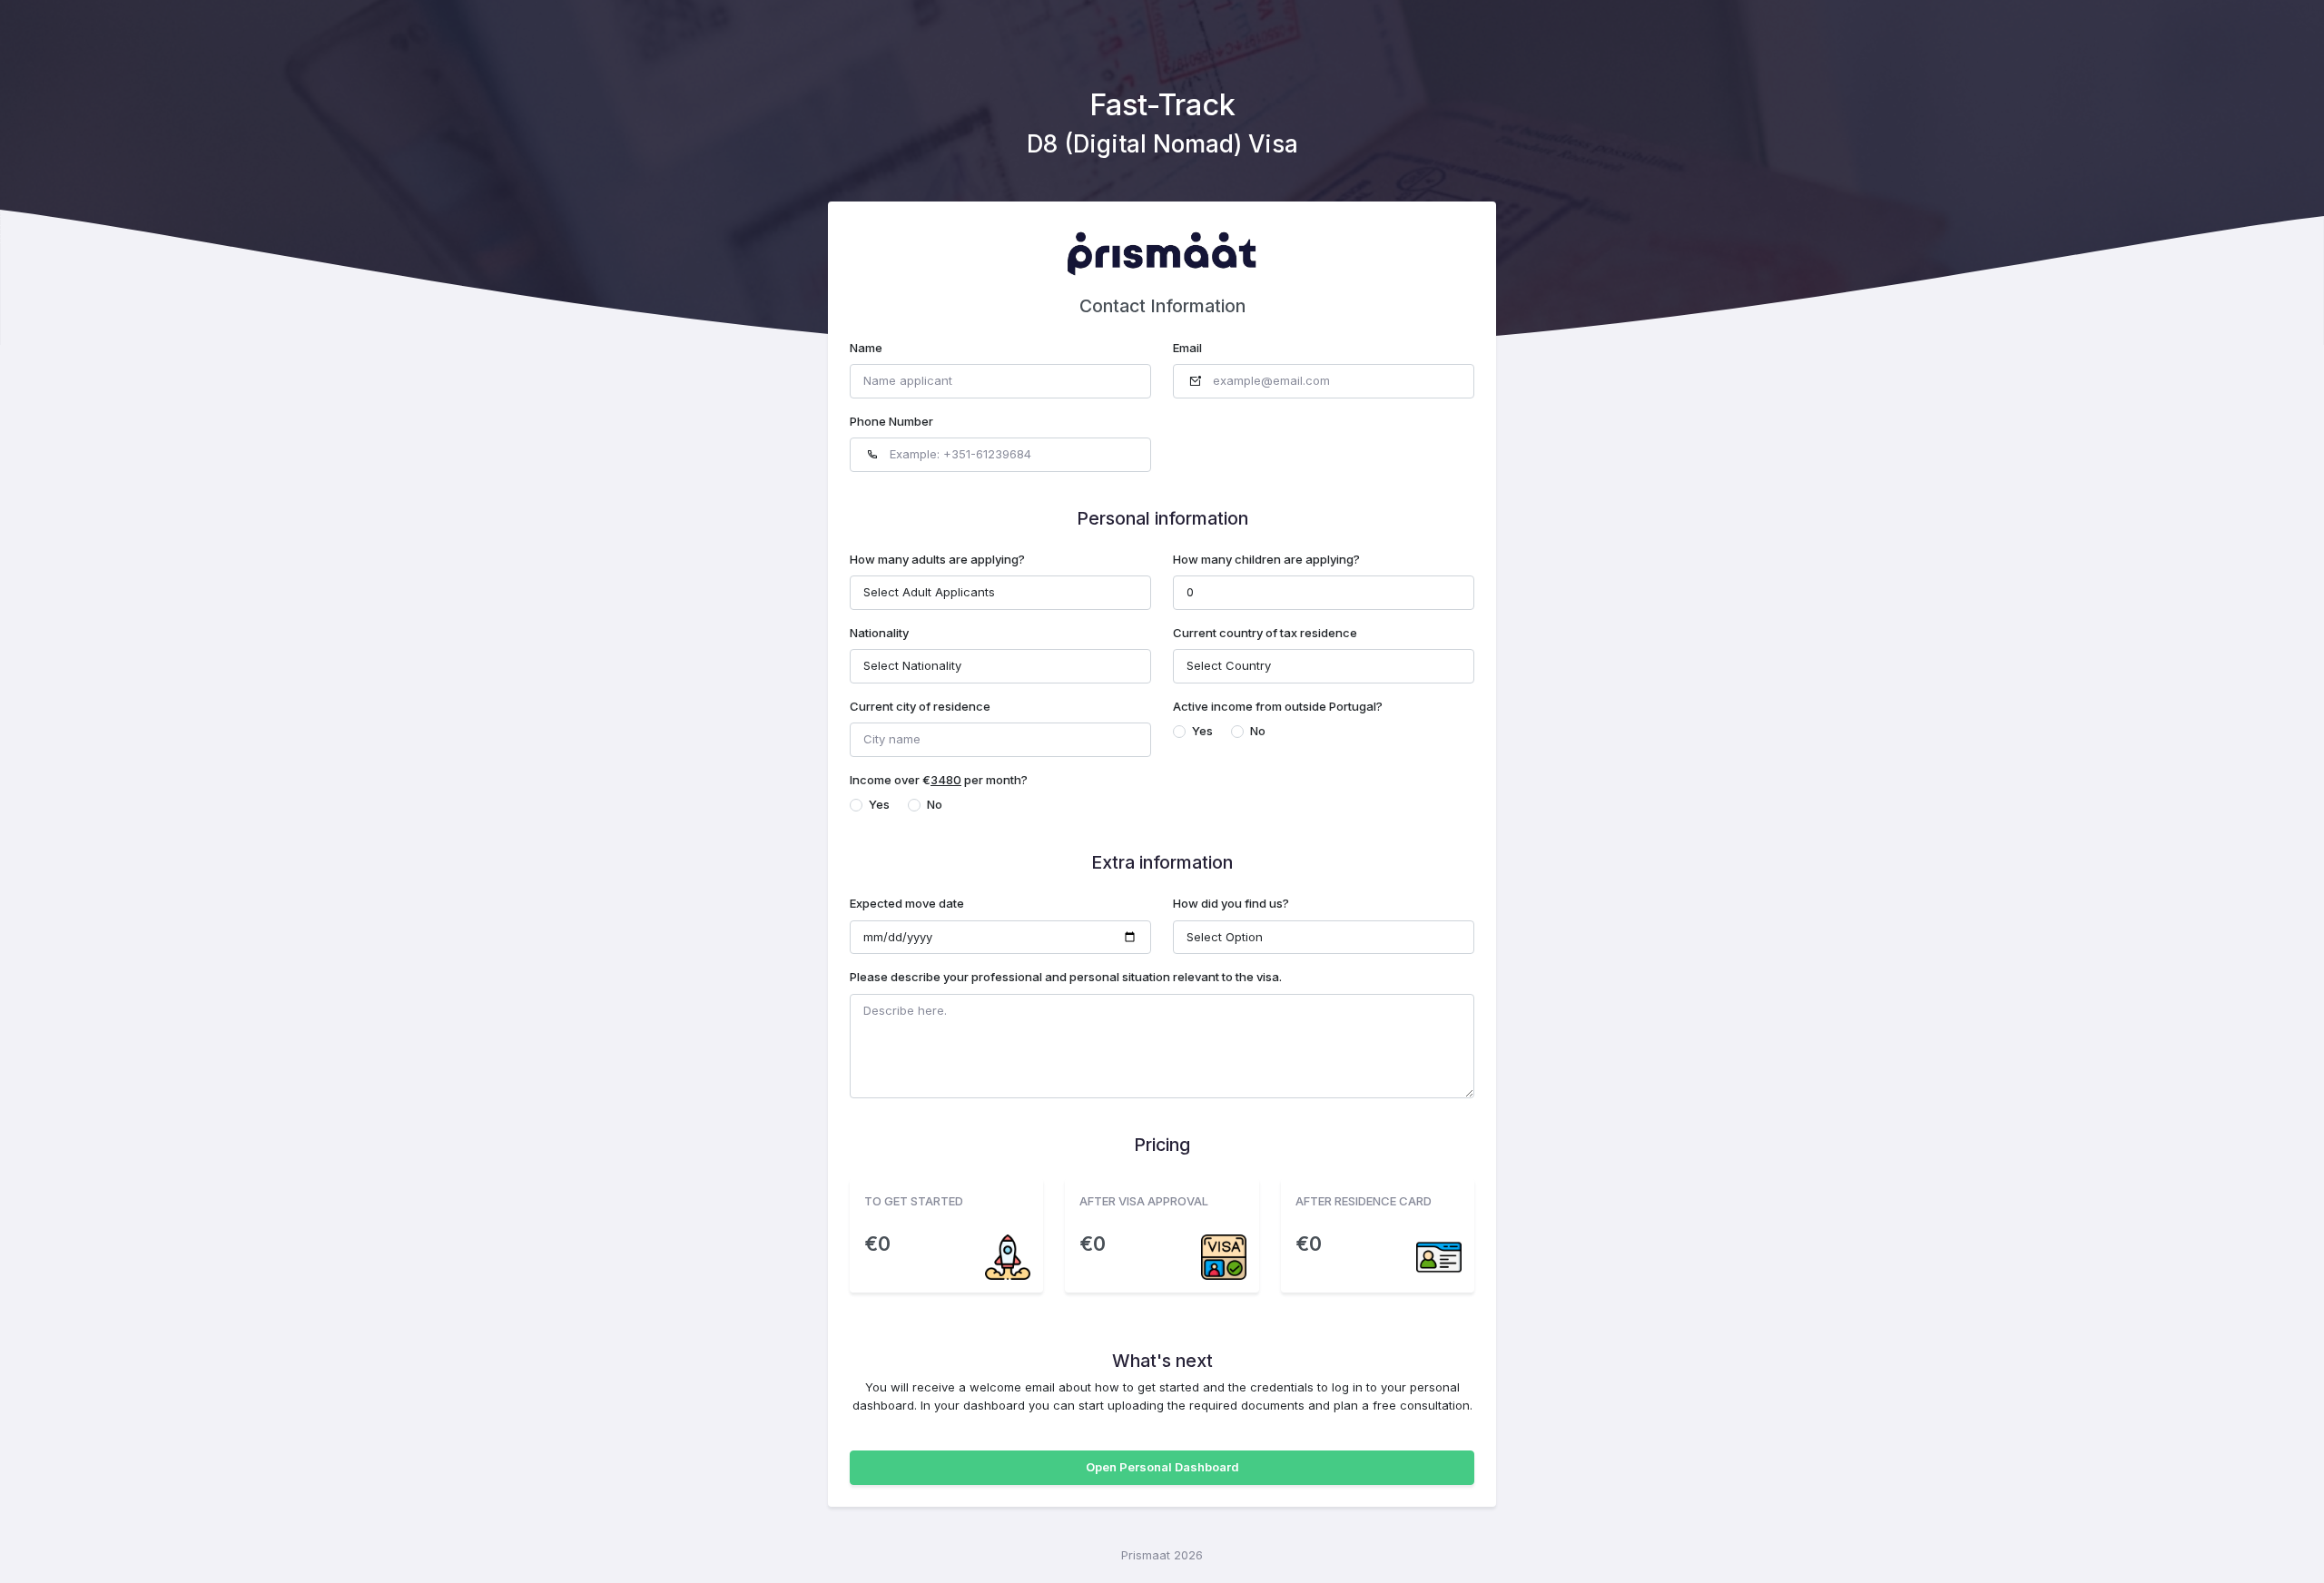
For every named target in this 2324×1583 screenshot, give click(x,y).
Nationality (879, 633)
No (1258, 731)
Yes (1202, 731)
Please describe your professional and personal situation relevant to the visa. (1066, 977)
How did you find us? (1231, 903)
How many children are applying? (1266, 559)
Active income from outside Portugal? (1278, 706)
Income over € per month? (939, 780)
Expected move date (907, 903)
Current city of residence (920, 706)
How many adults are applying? (937, 559)
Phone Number (891, 421)
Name (866, 348)
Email (1187, 348)
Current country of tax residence (1265, 633)
